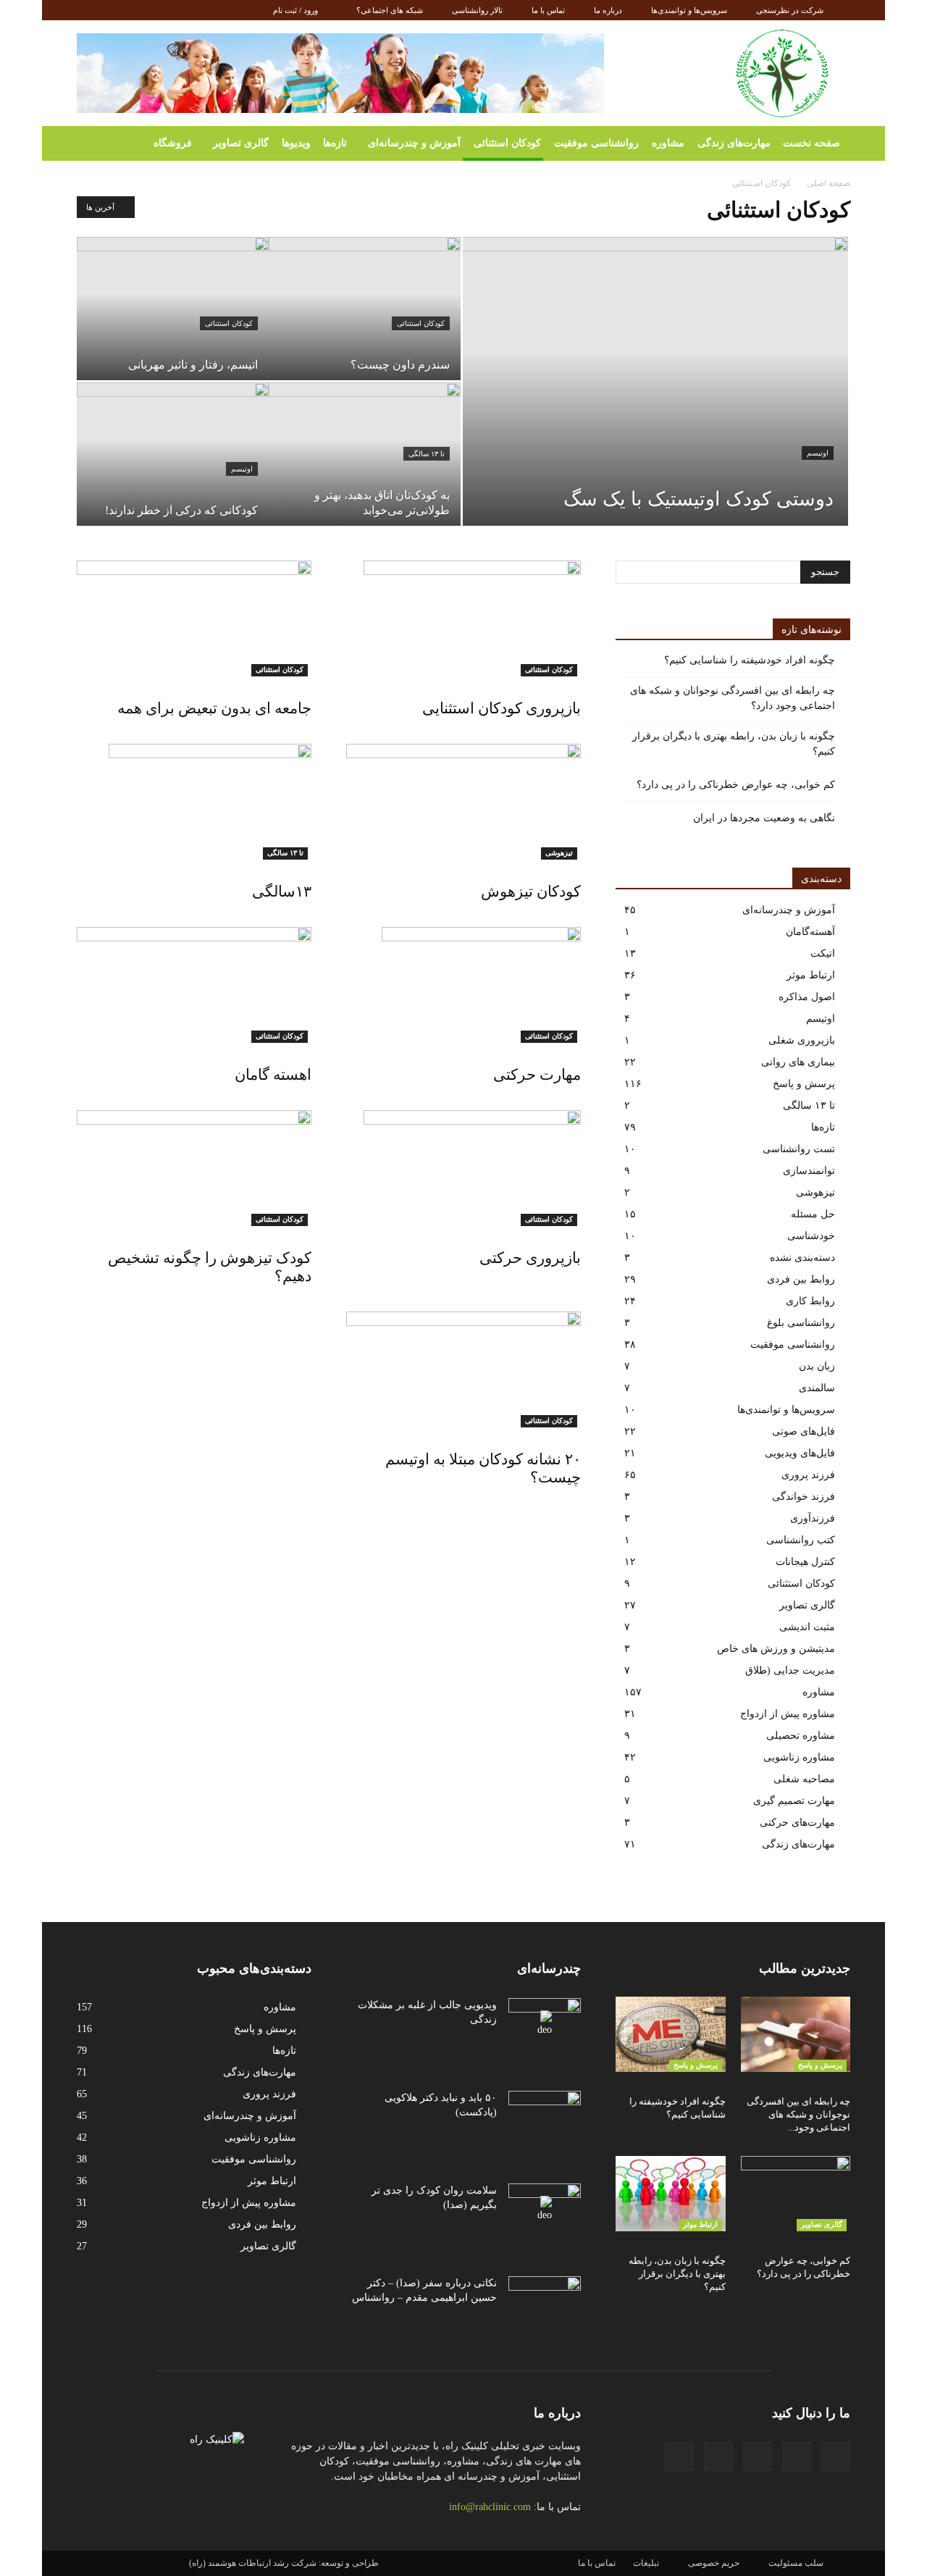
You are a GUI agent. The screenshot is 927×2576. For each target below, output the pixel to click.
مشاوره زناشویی (799, 1757)
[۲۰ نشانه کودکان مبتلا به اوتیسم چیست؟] (463, 1369)
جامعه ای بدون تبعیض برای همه (214, 708)
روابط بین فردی (801, 1279)
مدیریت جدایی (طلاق (790, 1670)
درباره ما (608, 10)
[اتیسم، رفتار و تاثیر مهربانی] (173, 309)
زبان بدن (817, 1366)
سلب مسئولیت (796, 2563)
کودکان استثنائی (507, 143)
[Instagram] (135, 10)
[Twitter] (183, 10)
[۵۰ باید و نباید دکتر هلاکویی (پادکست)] (545, 2116)
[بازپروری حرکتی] (463, 1168)
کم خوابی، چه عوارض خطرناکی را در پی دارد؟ (736, 785)
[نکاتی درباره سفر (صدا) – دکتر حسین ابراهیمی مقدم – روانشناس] (545, 2302)
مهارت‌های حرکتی (797, 1822)
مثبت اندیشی (807, 1627)
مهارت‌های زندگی (734, 143)
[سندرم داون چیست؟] (365, 309)
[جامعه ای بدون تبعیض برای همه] (194, 618)
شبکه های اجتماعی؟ (390, 10)
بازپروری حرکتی (530, 1258)
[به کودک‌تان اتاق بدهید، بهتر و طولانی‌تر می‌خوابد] (365, 454)
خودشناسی (811, 1236)
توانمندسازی (809, 1171)
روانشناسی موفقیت (596, 143)
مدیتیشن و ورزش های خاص (776, 1649)
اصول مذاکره (807, 997)
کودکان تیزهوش (531, 891)
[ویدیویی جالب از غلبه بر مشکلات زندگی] (545, 2023)
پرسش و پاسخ (804, 1084)
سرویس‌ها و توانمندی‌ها (689, 10)
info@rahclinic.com (490, 2507)
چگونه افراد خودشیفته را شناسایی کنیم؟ (750, 660)
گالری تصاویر (241, 143)
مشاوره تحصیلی (801, 1736)
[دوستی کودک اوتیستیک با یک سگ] (655, 364)
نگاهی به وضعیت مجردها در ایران (764, 818)
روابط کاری (810, 1301)
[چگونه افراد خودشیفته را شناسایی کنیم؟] (671, 2034)
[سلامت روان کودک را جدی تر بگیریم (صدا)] (545, 2209)
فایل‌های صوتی (804, 1431)
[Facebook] (88, 10)
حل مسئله (813, 1214)
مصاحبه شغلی (804, 1779)
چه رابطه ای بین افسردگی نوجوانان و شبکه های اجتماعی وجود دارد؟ (733, 698)
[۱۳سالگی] (194, 802)
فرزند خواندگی (804, 1497)
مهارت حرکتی (537, 1075)
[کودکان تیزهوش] (463, 802)
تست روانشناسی (799, 1149)
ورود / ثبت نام (295, 10)
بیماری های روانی (798, 1062)
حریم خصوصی (714, 2563)
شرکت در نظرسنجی (790, 10)
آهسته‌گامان (810, 932)
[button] (94, 143)
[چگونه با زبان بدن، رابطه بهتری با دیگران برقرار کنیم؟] (671, 2194)
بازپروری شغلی (802, 1040)
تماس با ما (548, 10)
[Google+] (112, 10)
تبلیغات (646, 2563)
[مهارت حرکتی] (463, 985)
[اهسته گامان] (194, 985)
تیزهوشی (559, 853)
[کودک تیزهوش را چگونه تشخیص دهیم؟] (194, 1168)
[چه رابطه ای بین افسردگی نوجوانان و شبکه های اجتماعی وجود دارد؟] (796, 2034)
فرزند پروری (808, 1475)
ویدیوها (296, 143)
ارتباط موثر (811, 975)
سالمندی (817, 1388)
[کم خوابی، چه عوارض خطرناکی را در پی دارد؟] (796, 2194)
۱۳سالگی (282, 891)
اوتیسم (818, 453)
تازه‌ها (335, 143)
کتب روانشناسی (801, 1540)
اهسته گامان (273, 1075)
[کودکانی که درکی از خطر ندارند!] (173, 454)
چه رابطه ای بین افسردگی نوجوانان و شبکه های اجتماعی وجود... (798, 2114)
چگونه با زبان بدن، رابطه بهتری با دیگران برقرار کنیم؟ (734, 744)
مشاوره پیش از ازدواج (788, 1714)
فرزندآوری (813, 1518)
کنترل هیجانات (805, 1562)
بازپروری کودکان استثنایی (502, 708)
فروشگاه (173, 143)
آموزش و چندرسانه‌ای (414, 143)
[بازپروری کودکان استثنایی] (463, 618)
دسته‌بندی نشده (802, 1258)
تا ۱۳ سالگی (427, 454)
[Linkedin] (159, 10)
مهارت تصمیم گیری (794, 1801)
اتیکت (823, 953)
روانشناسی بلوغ (801, 1323)
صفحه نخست (811, 143)
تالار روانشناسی (477, 10)
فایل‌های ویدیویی (800, 1453)
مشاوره (668, 143)
